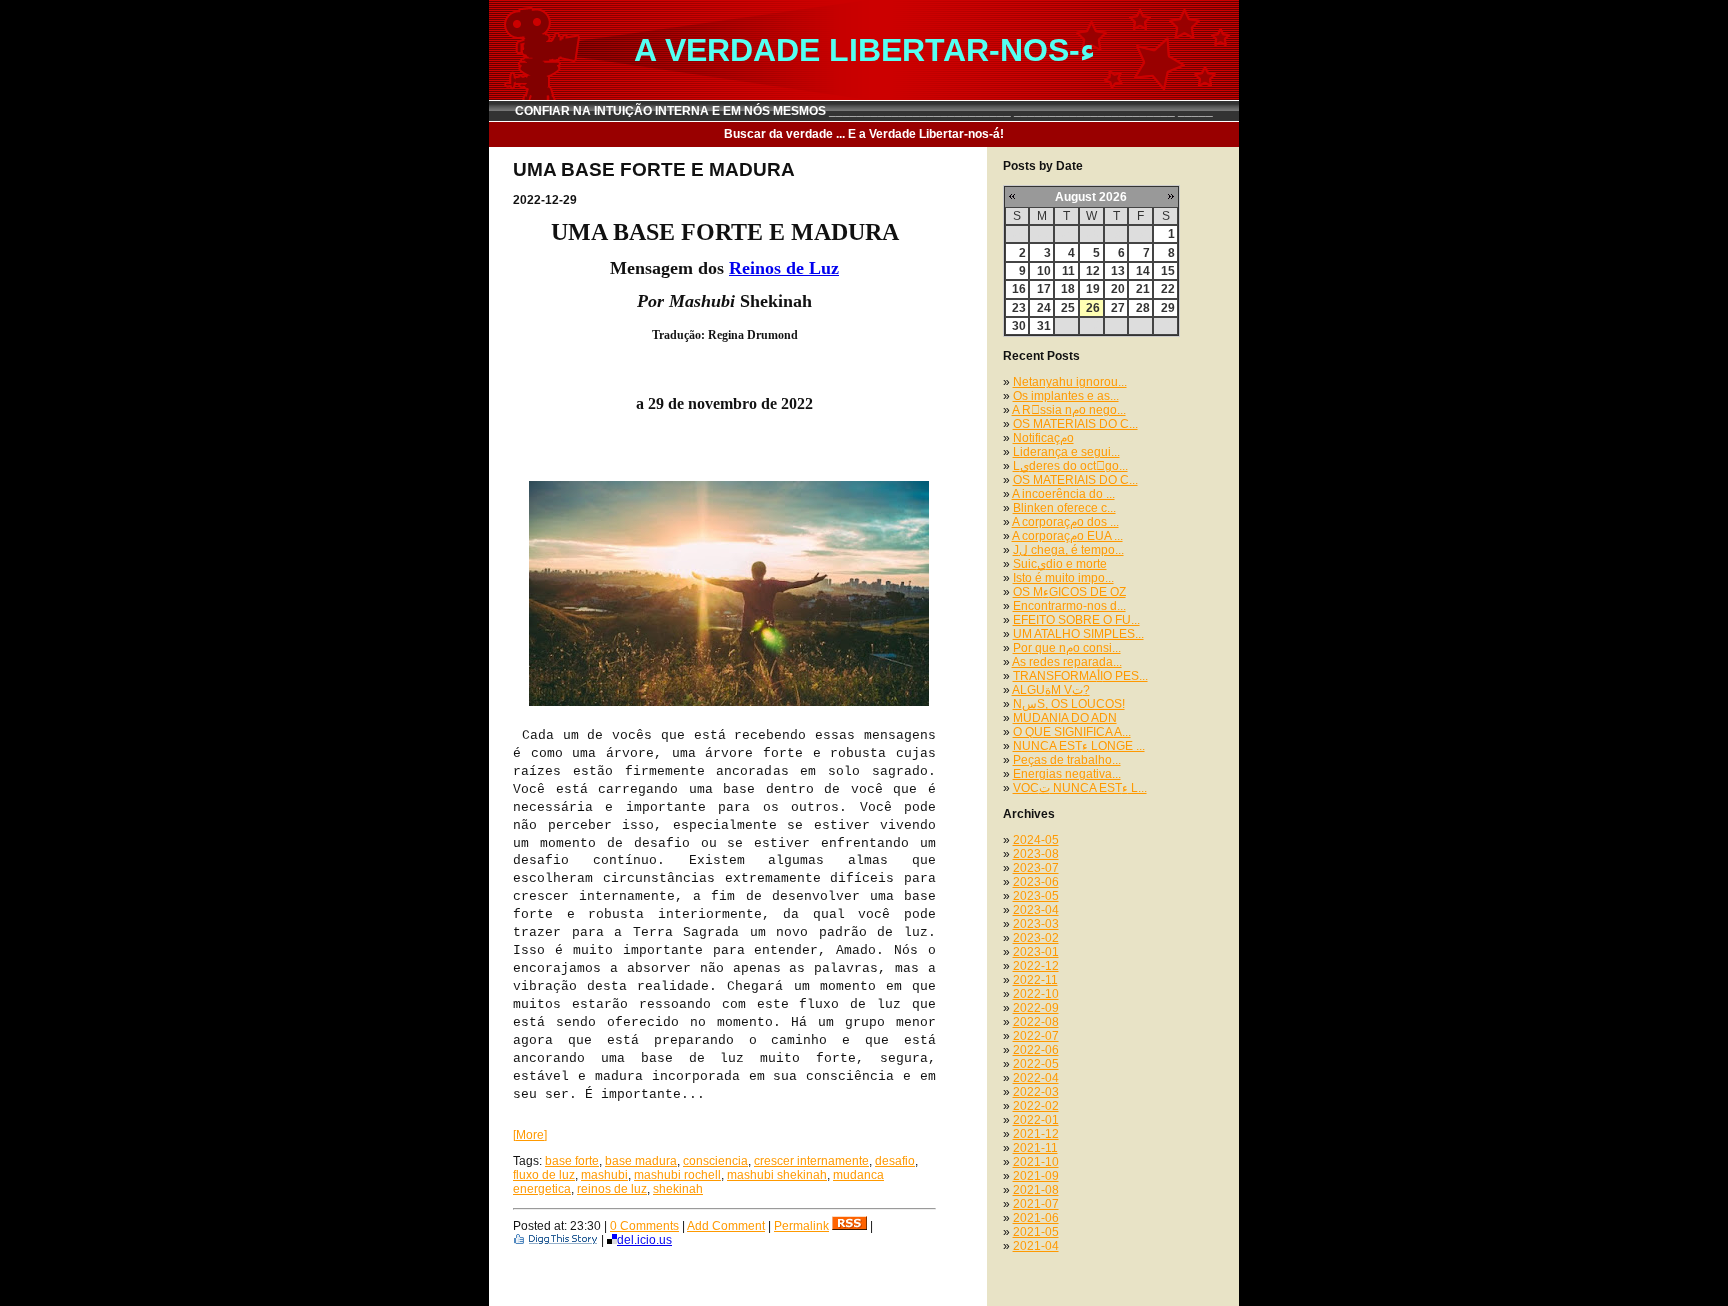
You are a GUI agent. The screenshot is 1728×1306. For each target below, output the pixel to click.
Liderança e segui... (1066, 452)
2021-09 (1036, 1176)
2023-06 (1036, 882)
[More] (530, 1135)
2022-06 (1036, 1050)
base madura (641, 1161)
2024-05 (1036, 840)
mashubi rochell (677, 1175)
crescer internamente (811, 1161)
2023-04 (1036, 910)
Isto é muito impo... (1063, 578)
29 (1168, 308)
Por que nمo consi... (1067, 648)
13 (1118, 271)
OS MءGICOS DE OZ (1069, 592)
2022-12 (1036, 966)
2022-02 (1036, 1106)
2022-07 (1036, 1036)
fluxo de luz (544, 1175)
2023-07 (1036, 868)
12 (1093, 271)
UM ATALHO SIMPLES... (1078, 634)
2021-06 (1036, 1218)
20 (1118, 289)
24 (1044, 308)
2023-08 (1036, 854)
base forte (572, 1161)
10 (1044, 271)
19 (1093, 289)
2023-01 (1036, 952)
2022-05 (1036, 1064)
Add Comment (726, 1226)
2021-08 (1036, 1190)
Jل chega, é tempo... (1068, 550)
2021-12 (1036, 1134)
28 (1143, 308)
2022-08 (1036, 1022)
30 (1019, 326)
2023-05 (1036, 896)
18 (1068, 289)
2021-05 (1036, 1232)
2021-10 (1036, 1162)
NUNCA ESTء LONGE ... (1079, 746)
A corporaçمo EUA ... (1067, 536)
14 (1143, 271)
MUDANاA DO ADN (1065, 718)
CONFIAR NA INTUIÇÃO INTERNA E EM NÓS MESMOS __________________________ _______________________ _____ (864, 111)
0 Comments (644, 1226)
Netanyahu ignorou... (1070, 382)
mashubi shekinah (777, 1175)
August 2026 (1091, 197)
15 (1168, 271)
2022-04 (1036, 1078)
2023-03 (1036, 924)
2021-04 (1036, 1246)
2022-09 (1036, 1008)
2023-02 (1036, 938)
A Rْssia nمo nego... (1069, 410)
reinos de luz (612, 1189)
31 (1044, 326)
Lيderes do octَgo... (1070, 466)
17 (1044, 289)
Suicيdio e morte (1060, 564)
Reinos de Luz (784, 268)
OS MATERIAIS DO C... (1075, 424)
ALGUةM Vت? (1051, 690)
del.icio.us (644, 1240)
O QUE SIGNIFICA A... (1072, 732)
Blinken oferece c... (1064, 508)
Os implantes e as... (1066, 396)
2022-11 (1035, 980)
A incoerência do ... (1063, 494)
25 (1068, 308)
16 (1019, 289)
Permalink (801, 1226)
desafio (895, 1161)
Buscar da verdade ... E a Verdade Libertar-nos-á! (864, 134)
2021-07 (1036, 1204)
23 (1019, 308)
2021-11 (1035, 1148)
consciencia (715, 1161)
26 (1093, 308)
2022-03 (1036, 1092)
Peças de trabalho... (1067, 760)
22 (1168, 289)
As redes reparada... (1067, 662)
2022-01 (1036, 1120)
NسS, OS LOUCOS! (1069, 704)
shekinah (678, 1189)
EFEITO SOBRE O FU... (1076, 620)
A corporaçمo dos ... (1065, 522)
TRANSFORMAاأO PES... (1080, 676)
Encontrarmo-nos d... (1069, 606)
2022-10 (1036, 994)
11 (1068, 271)
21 (1143, 289)
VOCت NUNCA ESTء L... (1080, 788)
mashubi (604, 1175)
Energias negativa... (1067, 774)
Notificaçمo (1043, 438)
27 (1118, 308)
